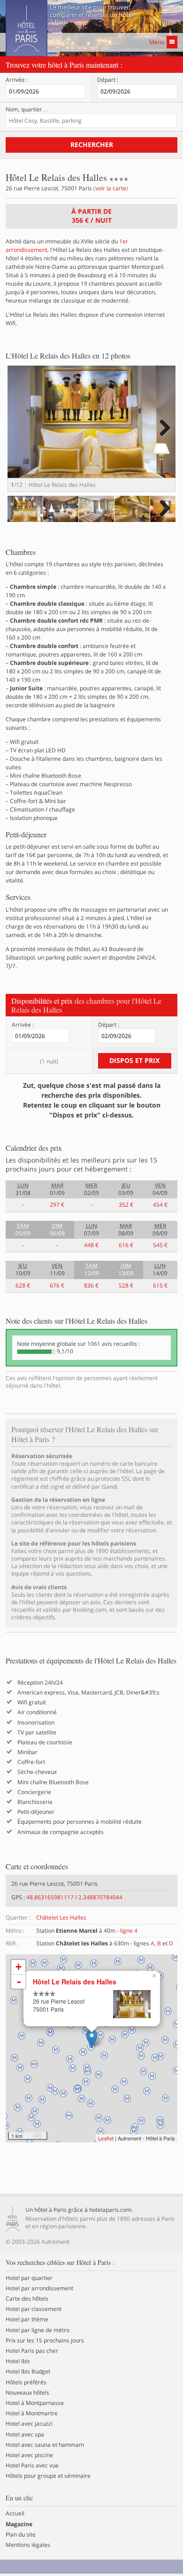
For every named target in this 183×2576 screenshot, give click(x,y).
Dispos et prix (134, 1060)
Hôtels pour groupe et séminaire (48, 2476)
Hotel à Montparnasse (35, 2403)
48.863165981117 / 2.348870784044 (74, 1897)
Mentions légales (28, 2545)
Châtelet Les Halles (61, 1917)
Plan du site (21, 2535)
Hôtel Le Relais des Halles (75, 1982)
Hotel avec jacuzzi (29, 2424)
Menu (157, 42)
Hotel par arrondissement (39, 2288)
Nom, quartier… (27, 109)
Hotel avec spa (25, 2435)
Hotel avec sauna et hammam (45, 2445)
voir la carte (111, 188)
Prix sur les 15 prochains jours (45, 2341)
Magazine (19, 2524)
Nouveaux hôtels (27, 2393)
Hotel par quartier (29, 2278)
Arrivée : (17, 80)
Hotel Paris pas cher (32, 2351)
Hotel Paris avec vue (32, 2466)
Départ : (108, 80)
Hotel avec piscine (29, 2455)
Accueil (15, 2514)
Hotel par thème (27, 2319)
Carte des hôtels (27, 2299)
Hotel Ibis (18, 2361)
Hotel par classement (34, 2309)
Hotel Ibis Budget (28, 2372)
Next (164, 437)
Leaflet (106, 2138)
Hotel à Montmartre (32, 2413)
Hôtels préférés (26, 2382)
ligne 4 (129, 1931)
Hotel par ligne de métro (38, 2330)
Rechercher (92, 144)
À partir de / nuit (91, 216)
